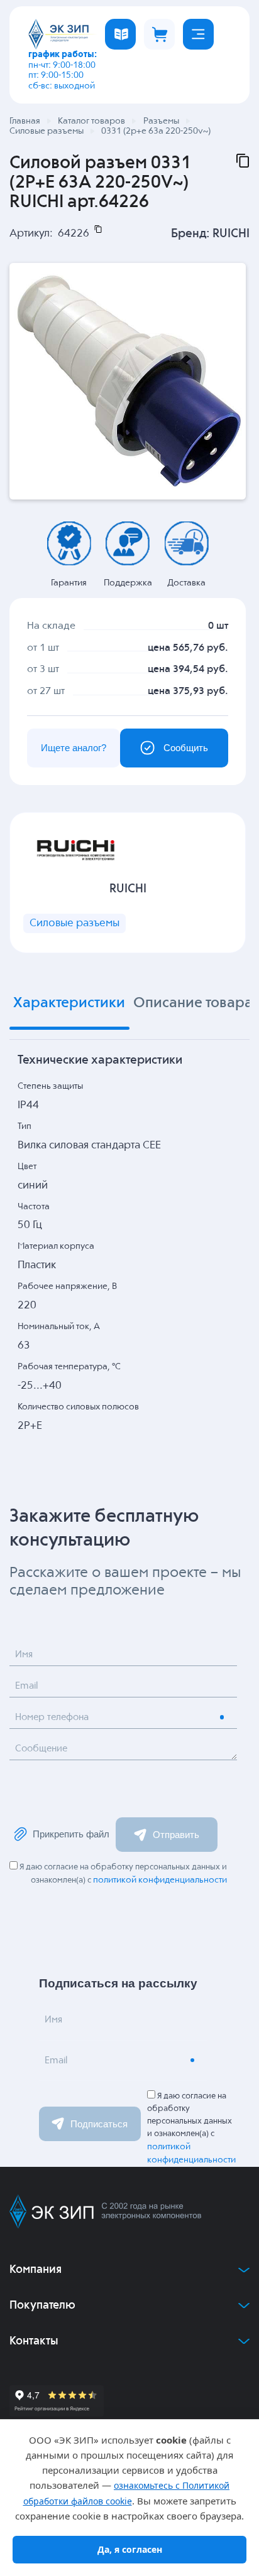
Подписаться (99, 2124)
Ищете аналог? (74, 748)
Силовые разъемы (74, 923)
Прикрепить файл (71, 1834)
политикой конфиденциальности (160, 1880)
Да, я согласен (130, 2549)
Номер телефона (52, 1717)
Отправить (176, 1835)
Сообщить (186, 748)
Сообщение (41, 1749)
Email (26, 1686)
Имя (24, 1654)
